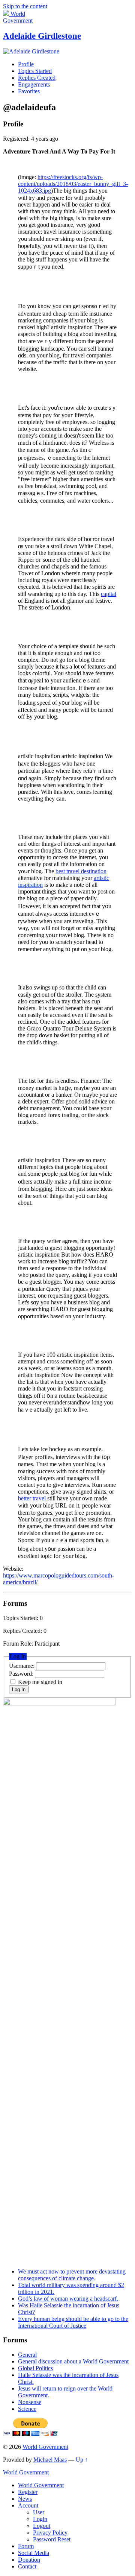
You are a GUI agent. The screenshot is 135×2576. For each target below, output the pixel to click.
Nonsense (30, 2402)
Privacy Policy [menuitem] (50, 2533)
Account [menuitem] (28, 2505)
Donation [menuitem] (29, 2560)
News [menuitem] (25, 2499)
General (27, 2355)
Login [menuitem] (40, 2519)
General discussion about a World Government (73, 2361)
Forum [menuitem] (26, 2546)
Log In (19, 1689)
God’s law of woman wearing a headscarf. (68, 2299)
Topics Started (35, 71)
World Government (45, 2447)
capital (109, 594)
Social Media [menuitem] (34, 2553)
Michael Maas (50, 2460)
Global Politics (35, 2368)
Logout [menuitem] (42, 2526)
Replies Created (37, 78)
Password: (22, 1674)
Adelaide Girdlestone (42, 36)
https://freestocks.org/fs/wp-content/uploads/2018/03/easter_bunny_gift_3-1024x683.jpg (73, 184)
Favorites (29, 91)
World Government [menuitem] (41, 2485)
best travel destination (81, 871)
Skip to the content (25, 6)
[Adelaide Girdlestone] (31, 51)
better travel (32, 1498)
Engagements (34, 84)
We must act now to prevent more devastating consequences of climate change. (72, 2275)
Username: (22, 1666)
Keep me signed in (40, 1682)
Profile (26, 64)
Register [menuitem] (28, 2492)
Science (27, 2409)
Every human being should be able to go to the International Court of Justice (73, 2322)
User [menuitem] (39, 2512)
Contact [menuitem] (27, 2566)
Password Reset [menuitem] (52, 2539)
